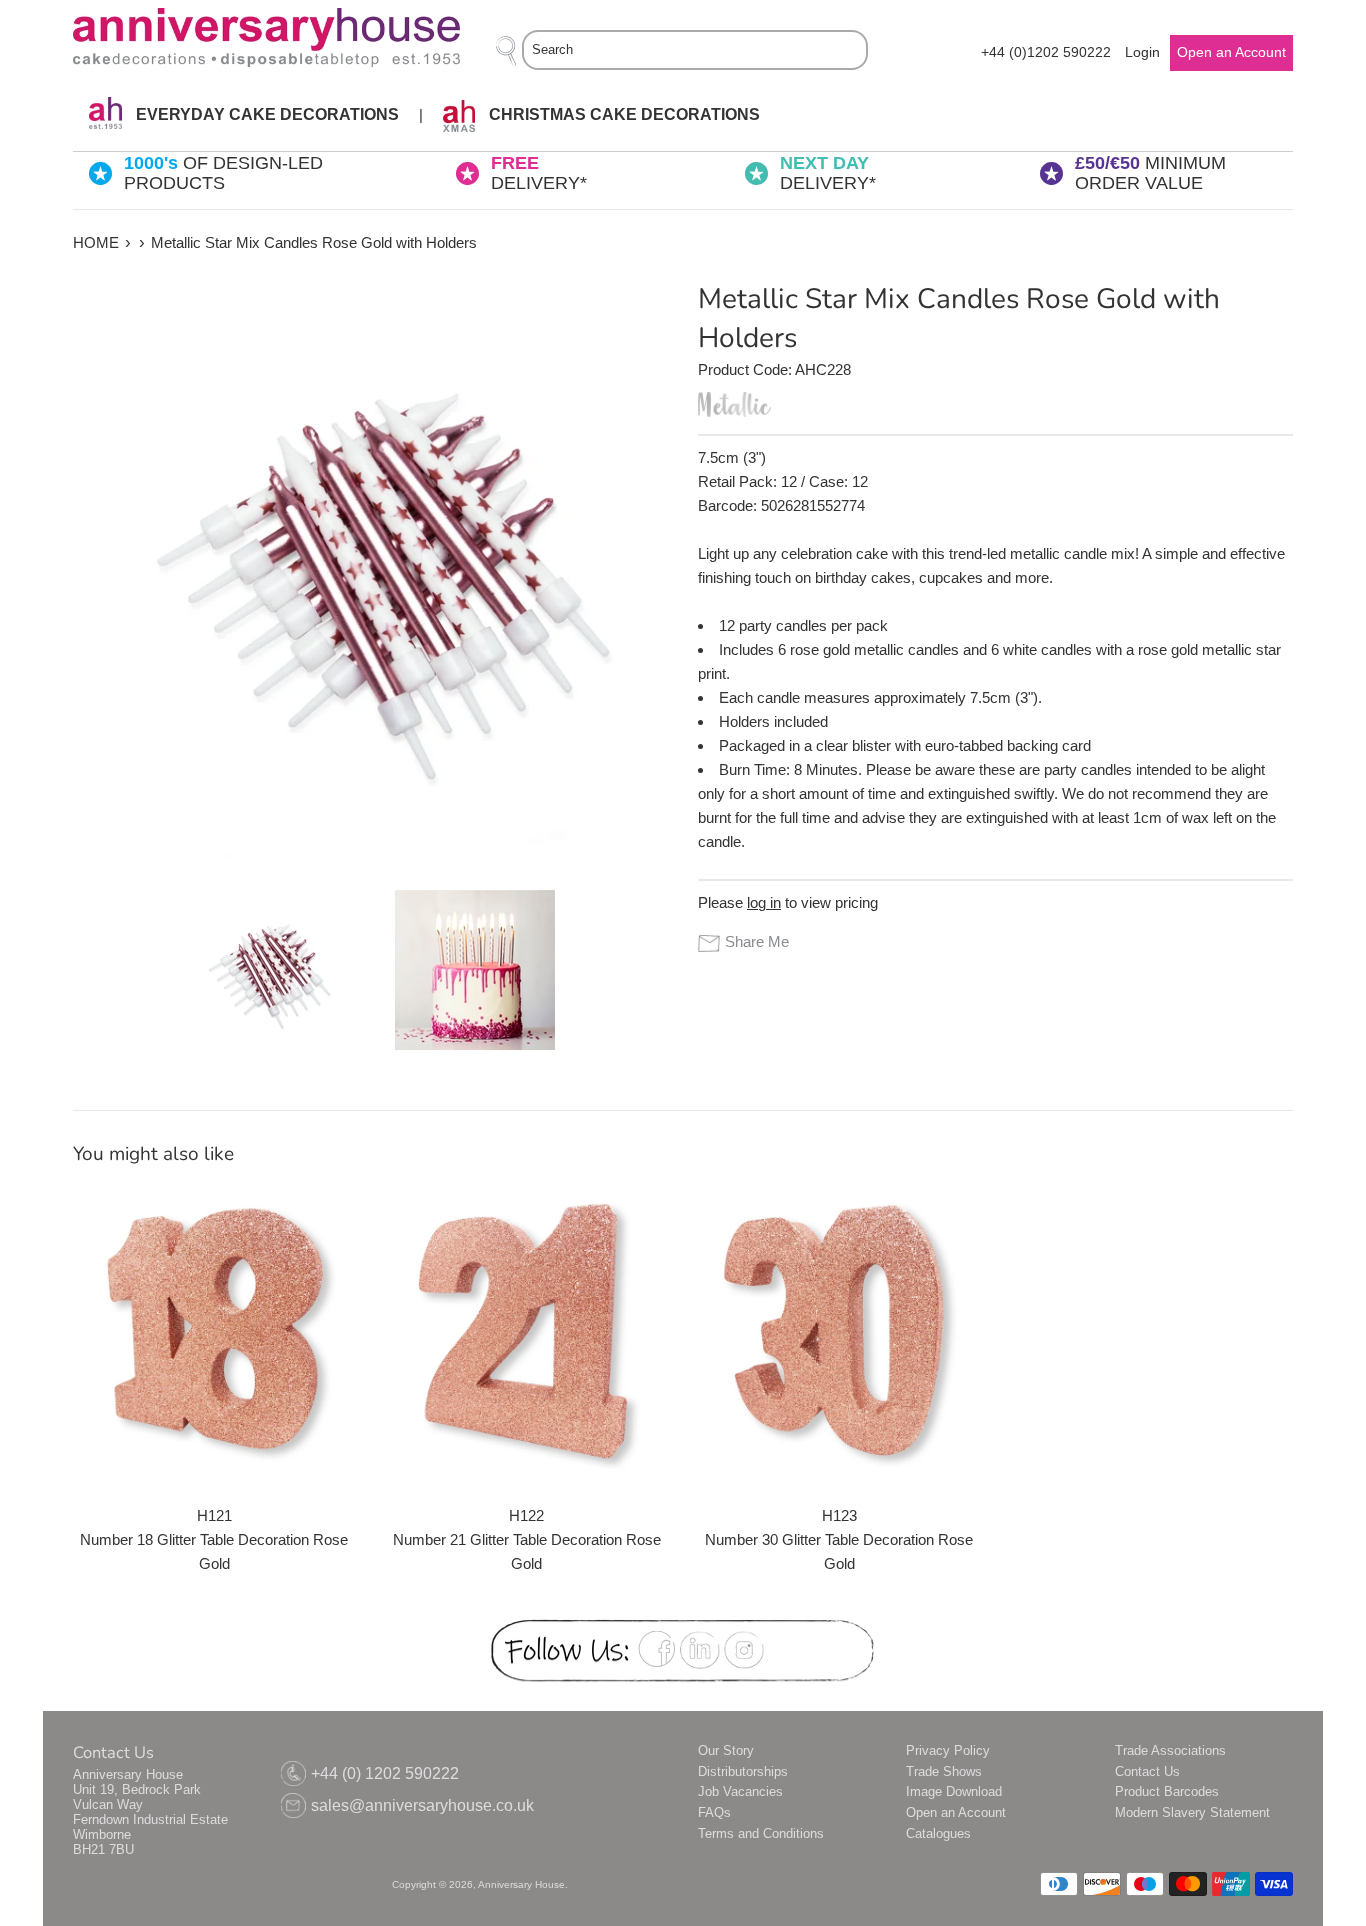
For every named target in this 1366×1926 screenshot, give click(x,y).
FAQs (714, 1812)
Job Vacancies (740, 1791)
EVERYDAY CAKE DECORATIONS (265, 114)
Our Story (726, 1750)
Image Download (954, 1791)
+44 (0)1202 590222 (1046, 52)
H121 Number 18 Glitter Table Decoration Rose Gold (214, 1539)
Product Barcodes (1167, 1791)
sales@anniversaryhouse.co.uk (422, 1805)
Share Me (757, 941)
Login (1142, 52)
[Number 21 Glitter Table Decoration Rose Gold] (527, 1328)
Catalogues (938, 1833)
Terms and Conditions (761, 1833)
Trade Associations (1170, 1750)
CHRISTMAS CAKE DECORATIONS (622, 114)
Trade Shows (944, 1771)
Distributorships (743, 1771)
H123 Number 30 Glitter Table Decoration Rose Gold (839, 1539)
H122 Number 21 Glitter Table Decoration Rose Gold (527, 1539)
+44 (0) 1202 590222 (385, 1773)
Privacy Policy (948, 1750)
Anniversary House (521, 1884)
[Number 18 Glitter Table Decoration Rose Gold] (214, 1328)
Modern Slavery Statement (1192, 1812)
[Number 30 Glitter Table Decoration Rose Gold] (839, 1328)
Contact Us (1147, 1771)
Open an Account (956, 1812)
